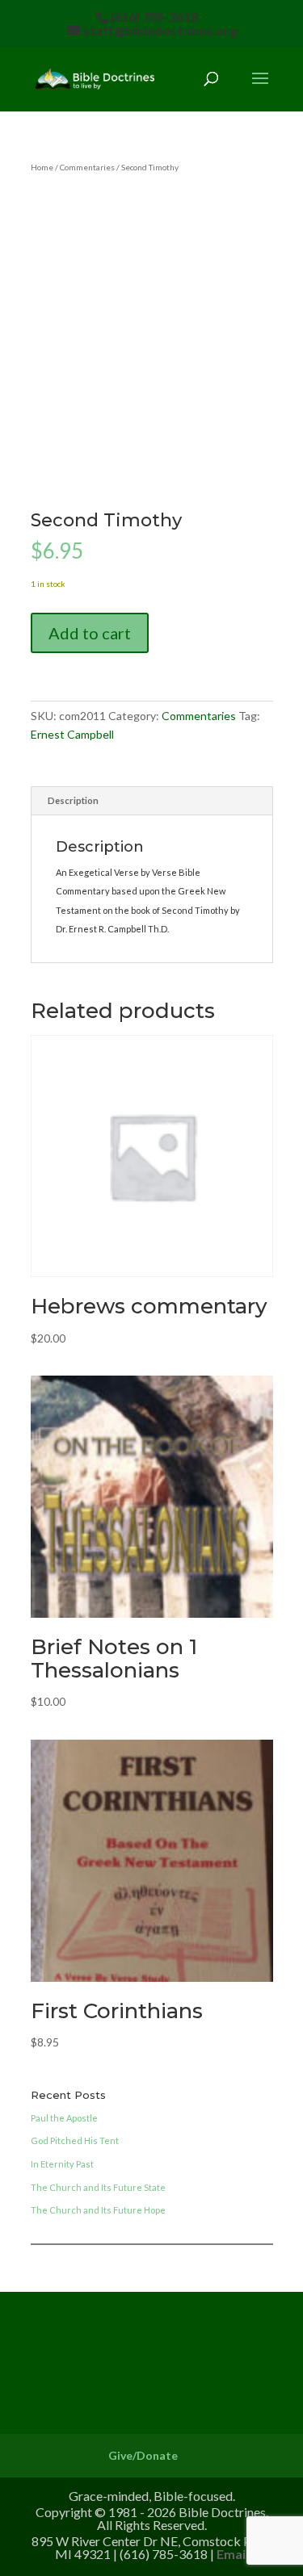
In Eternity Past (62, 2164)
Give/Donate (143, 2455)
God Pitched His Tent (75, 2140)
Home (42, 167)
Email (233, 2554)
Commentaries (87, 167)
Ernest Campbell (72, 734)
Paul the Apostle (64, 2118)
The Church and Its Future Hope (98, 2210)
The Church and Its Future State (98, 2187)
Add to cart (90, 633)
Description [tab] (73, 800)
